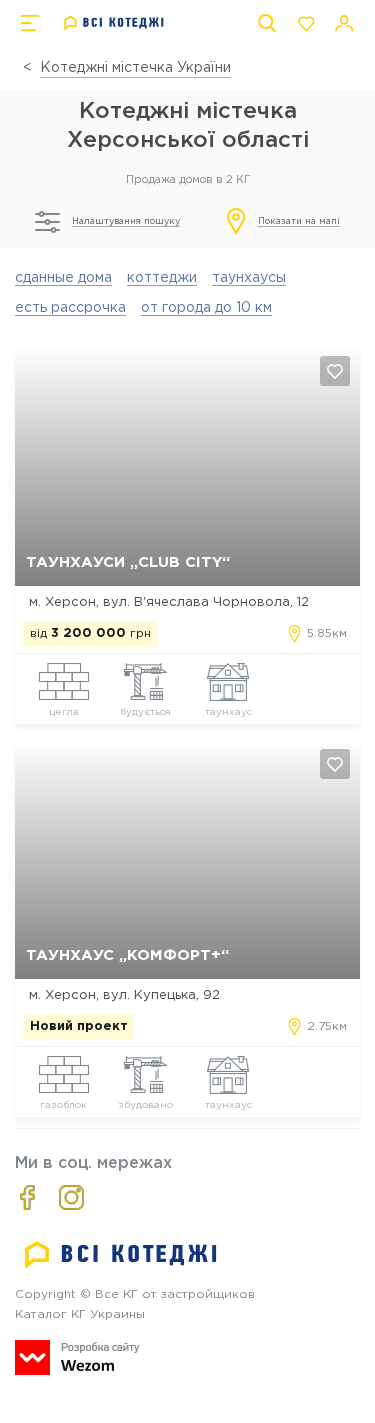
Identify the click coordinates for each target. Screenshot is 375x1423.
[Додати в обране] (335, 371)
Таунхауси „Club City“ (128, 562)
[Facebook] (27, 1197)
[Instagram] (71, 1197)
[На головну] (114, 23)
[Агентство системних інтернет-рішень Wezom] (77, 1357)
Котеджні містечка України (135, 68)
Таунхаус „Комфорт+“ (127, 955)
